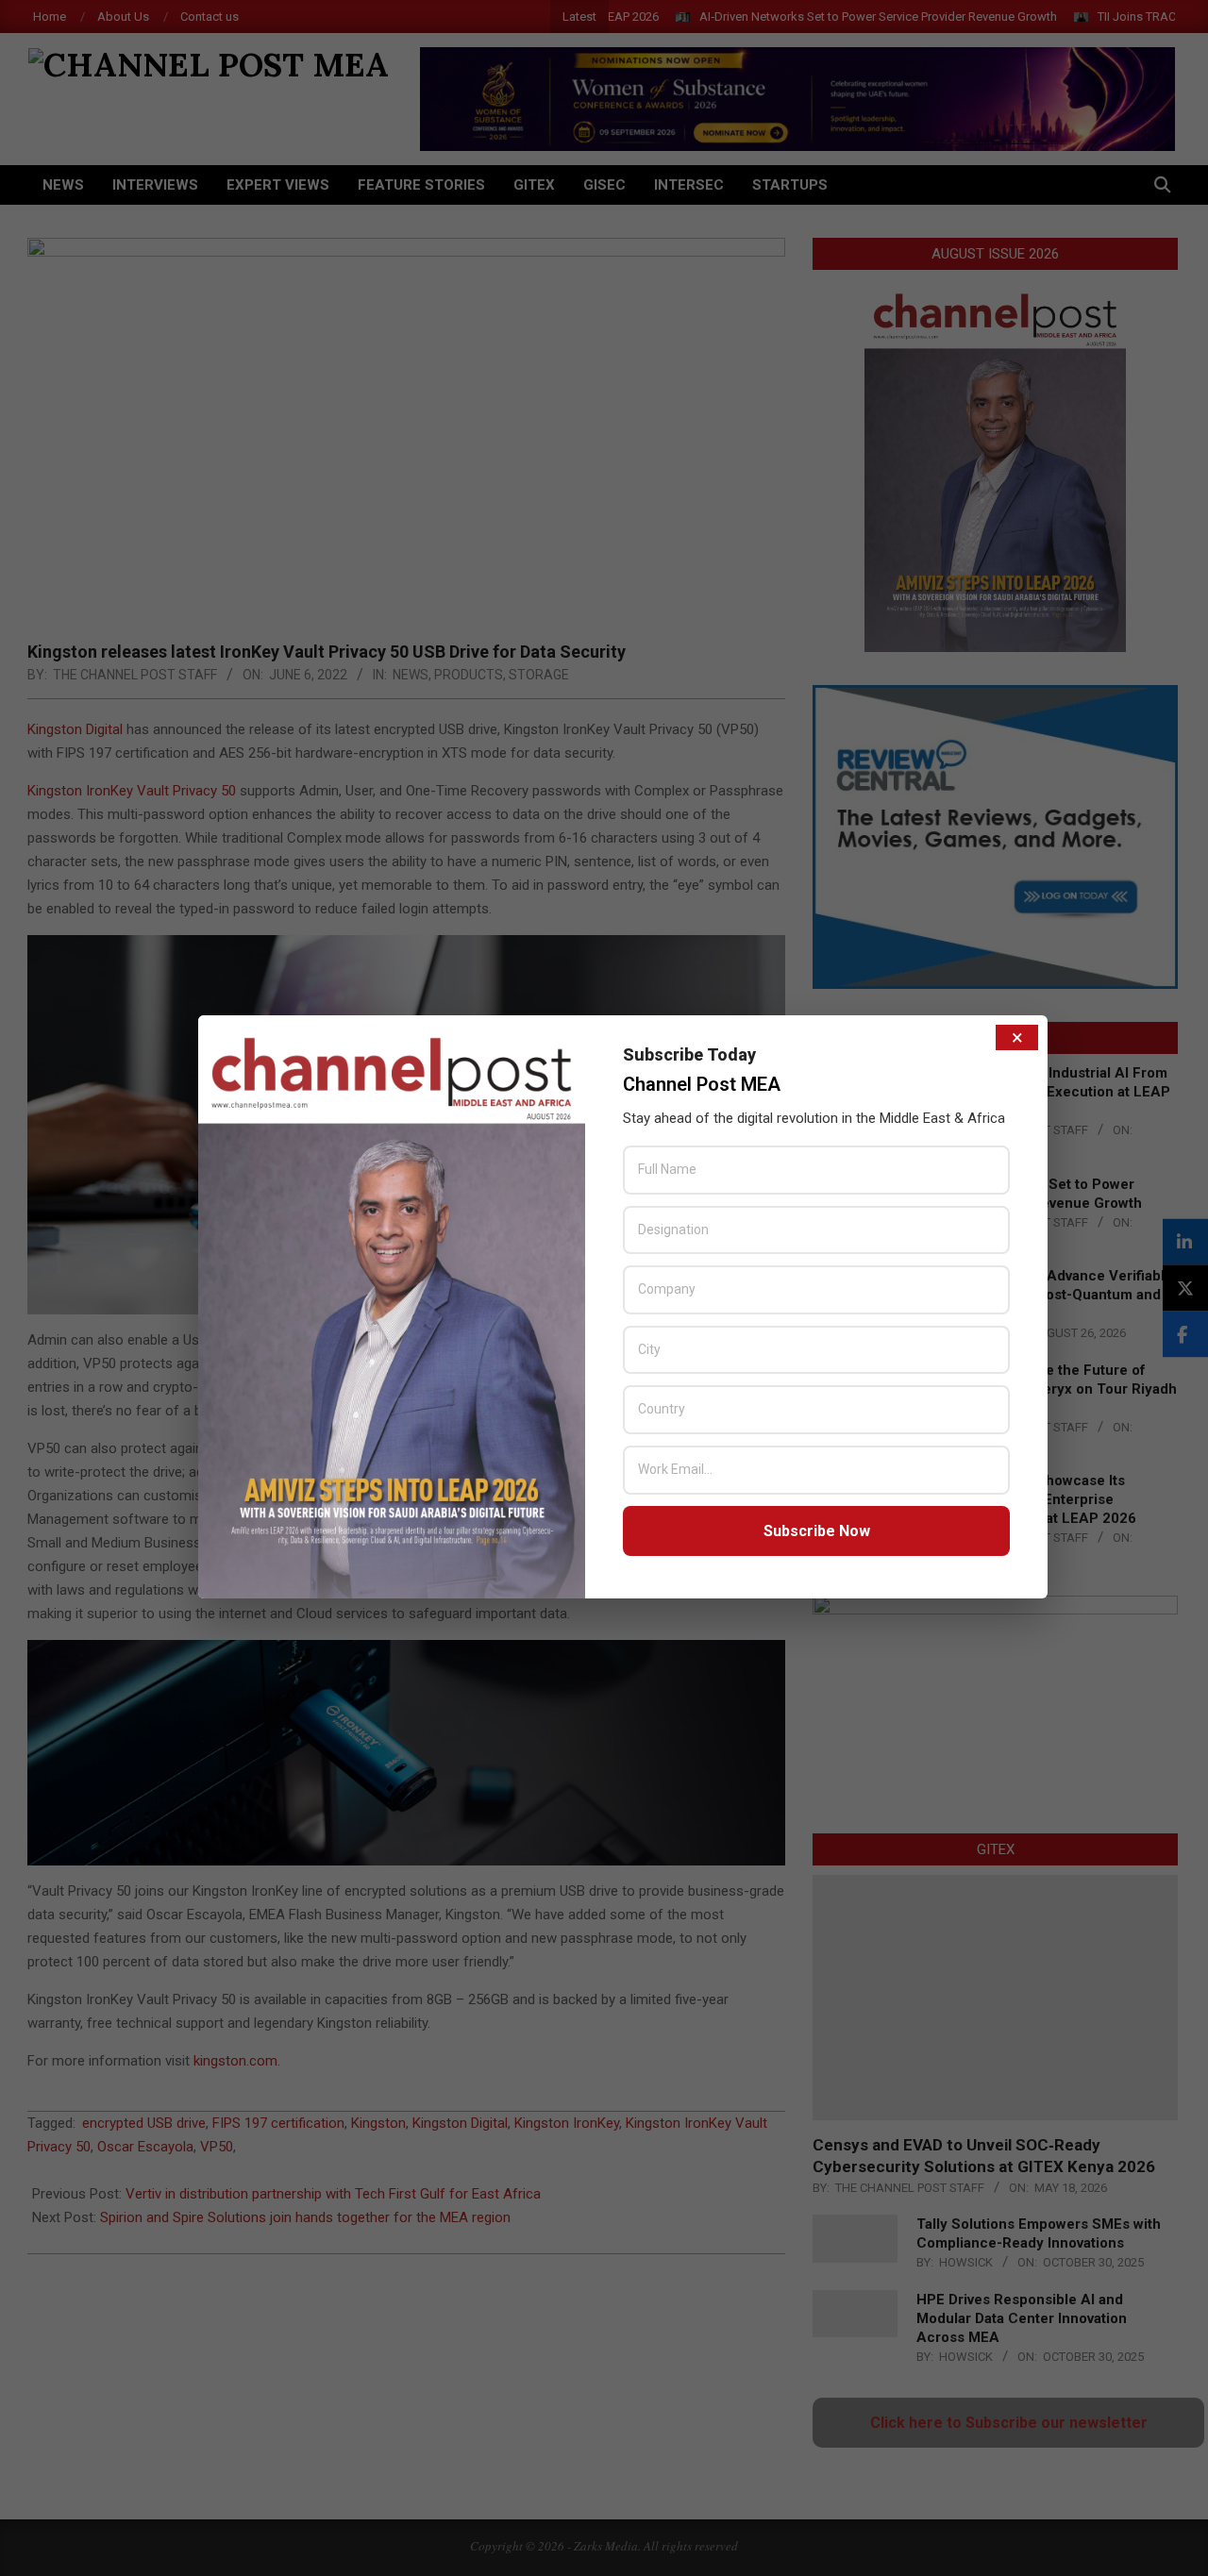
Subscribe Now (817, 1531)
